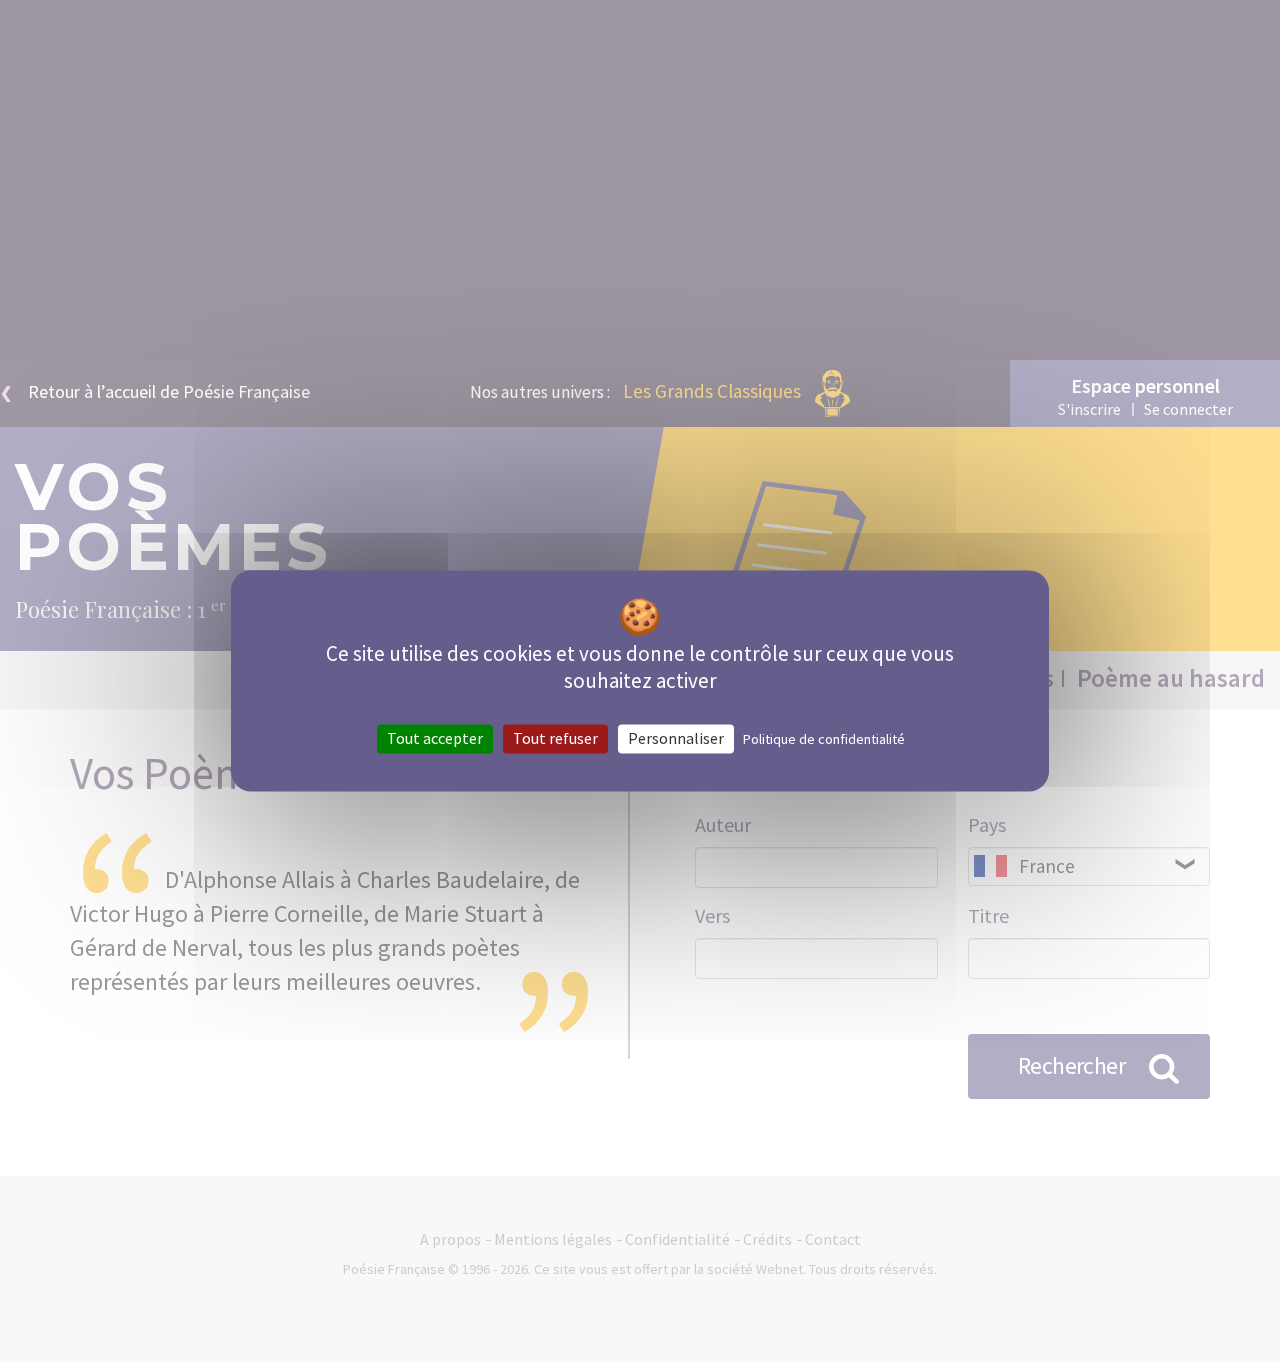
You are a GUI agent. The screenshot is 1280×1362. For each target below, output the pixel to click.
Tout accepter (435, 738)
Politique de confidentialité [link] (824, 739)
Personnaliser (676, 738)
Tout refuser (555, 738)
